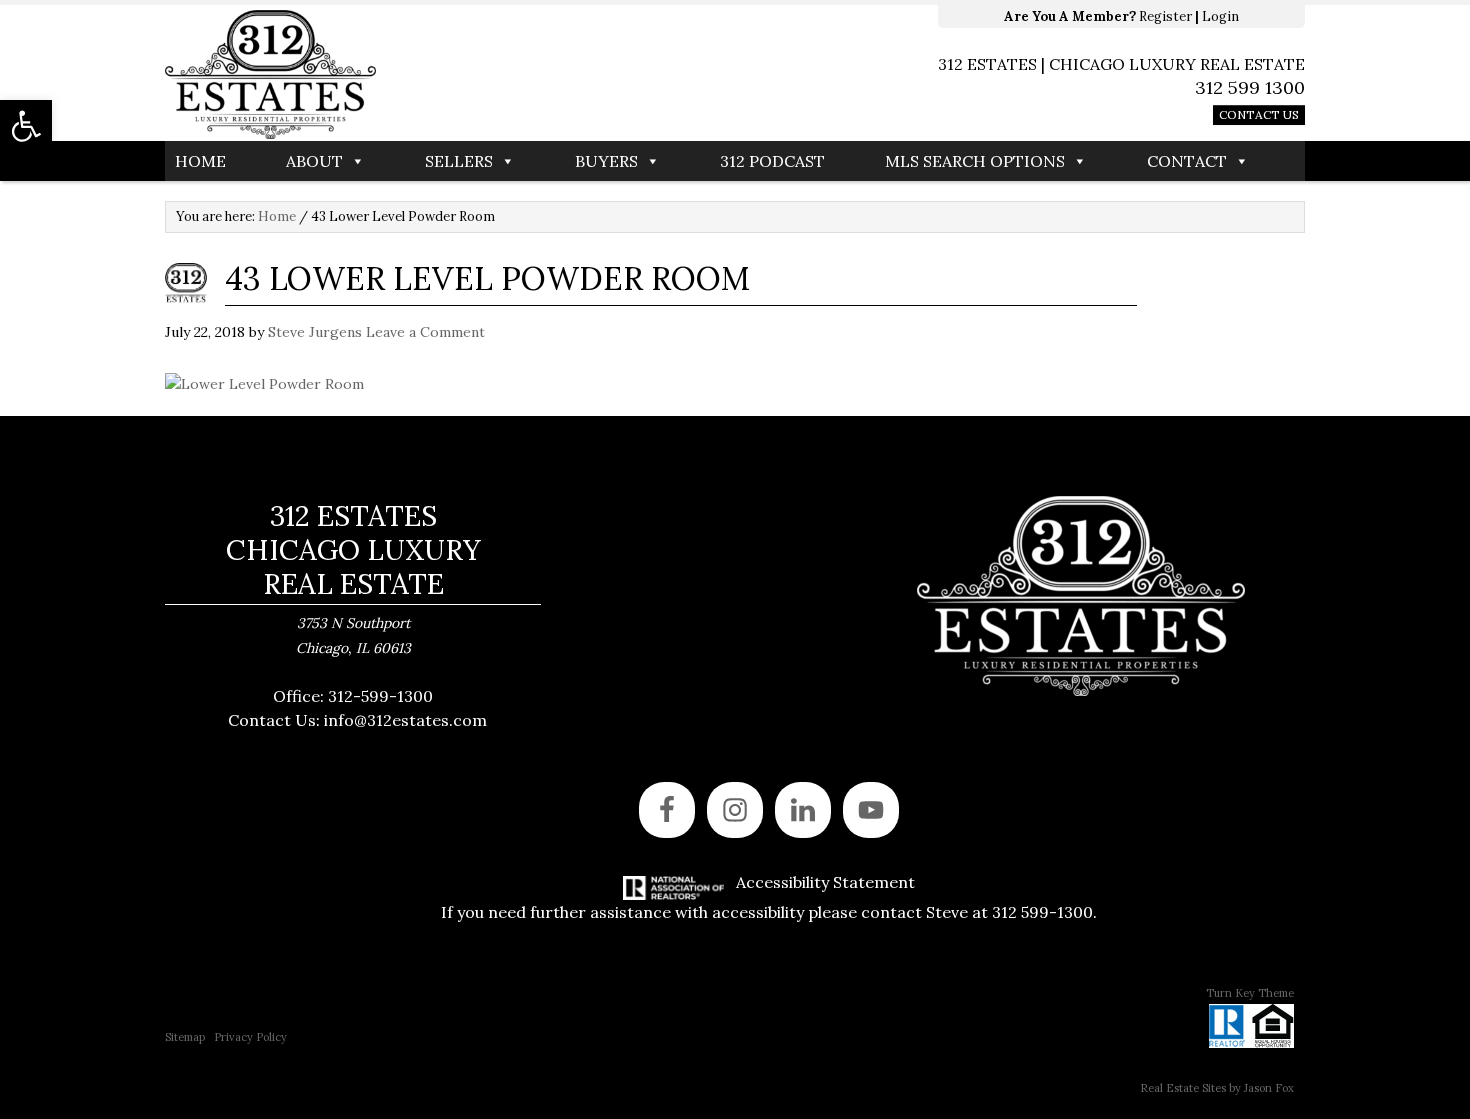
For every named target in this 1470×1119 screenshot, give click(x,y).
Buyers (606, 161)
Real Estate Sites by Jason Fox (1217, 1088)
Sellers (459, 161)
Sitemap (185, 1037)
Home (200, 161)
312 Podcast (772, 161)
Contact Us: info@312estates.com (357, 720)
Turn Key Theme (1250, 993)
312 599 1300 (1250, 87)
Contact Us (1259, 114)
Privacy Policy (250, 1037)
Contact (1187, 161)
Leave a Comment (425, 332)
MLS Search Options (975, 161)
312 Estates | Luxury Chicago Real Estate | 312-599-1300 (450, 75)
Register (1165, 16)
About (314, 161)
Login (1220, 16)
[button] (26, 126)
